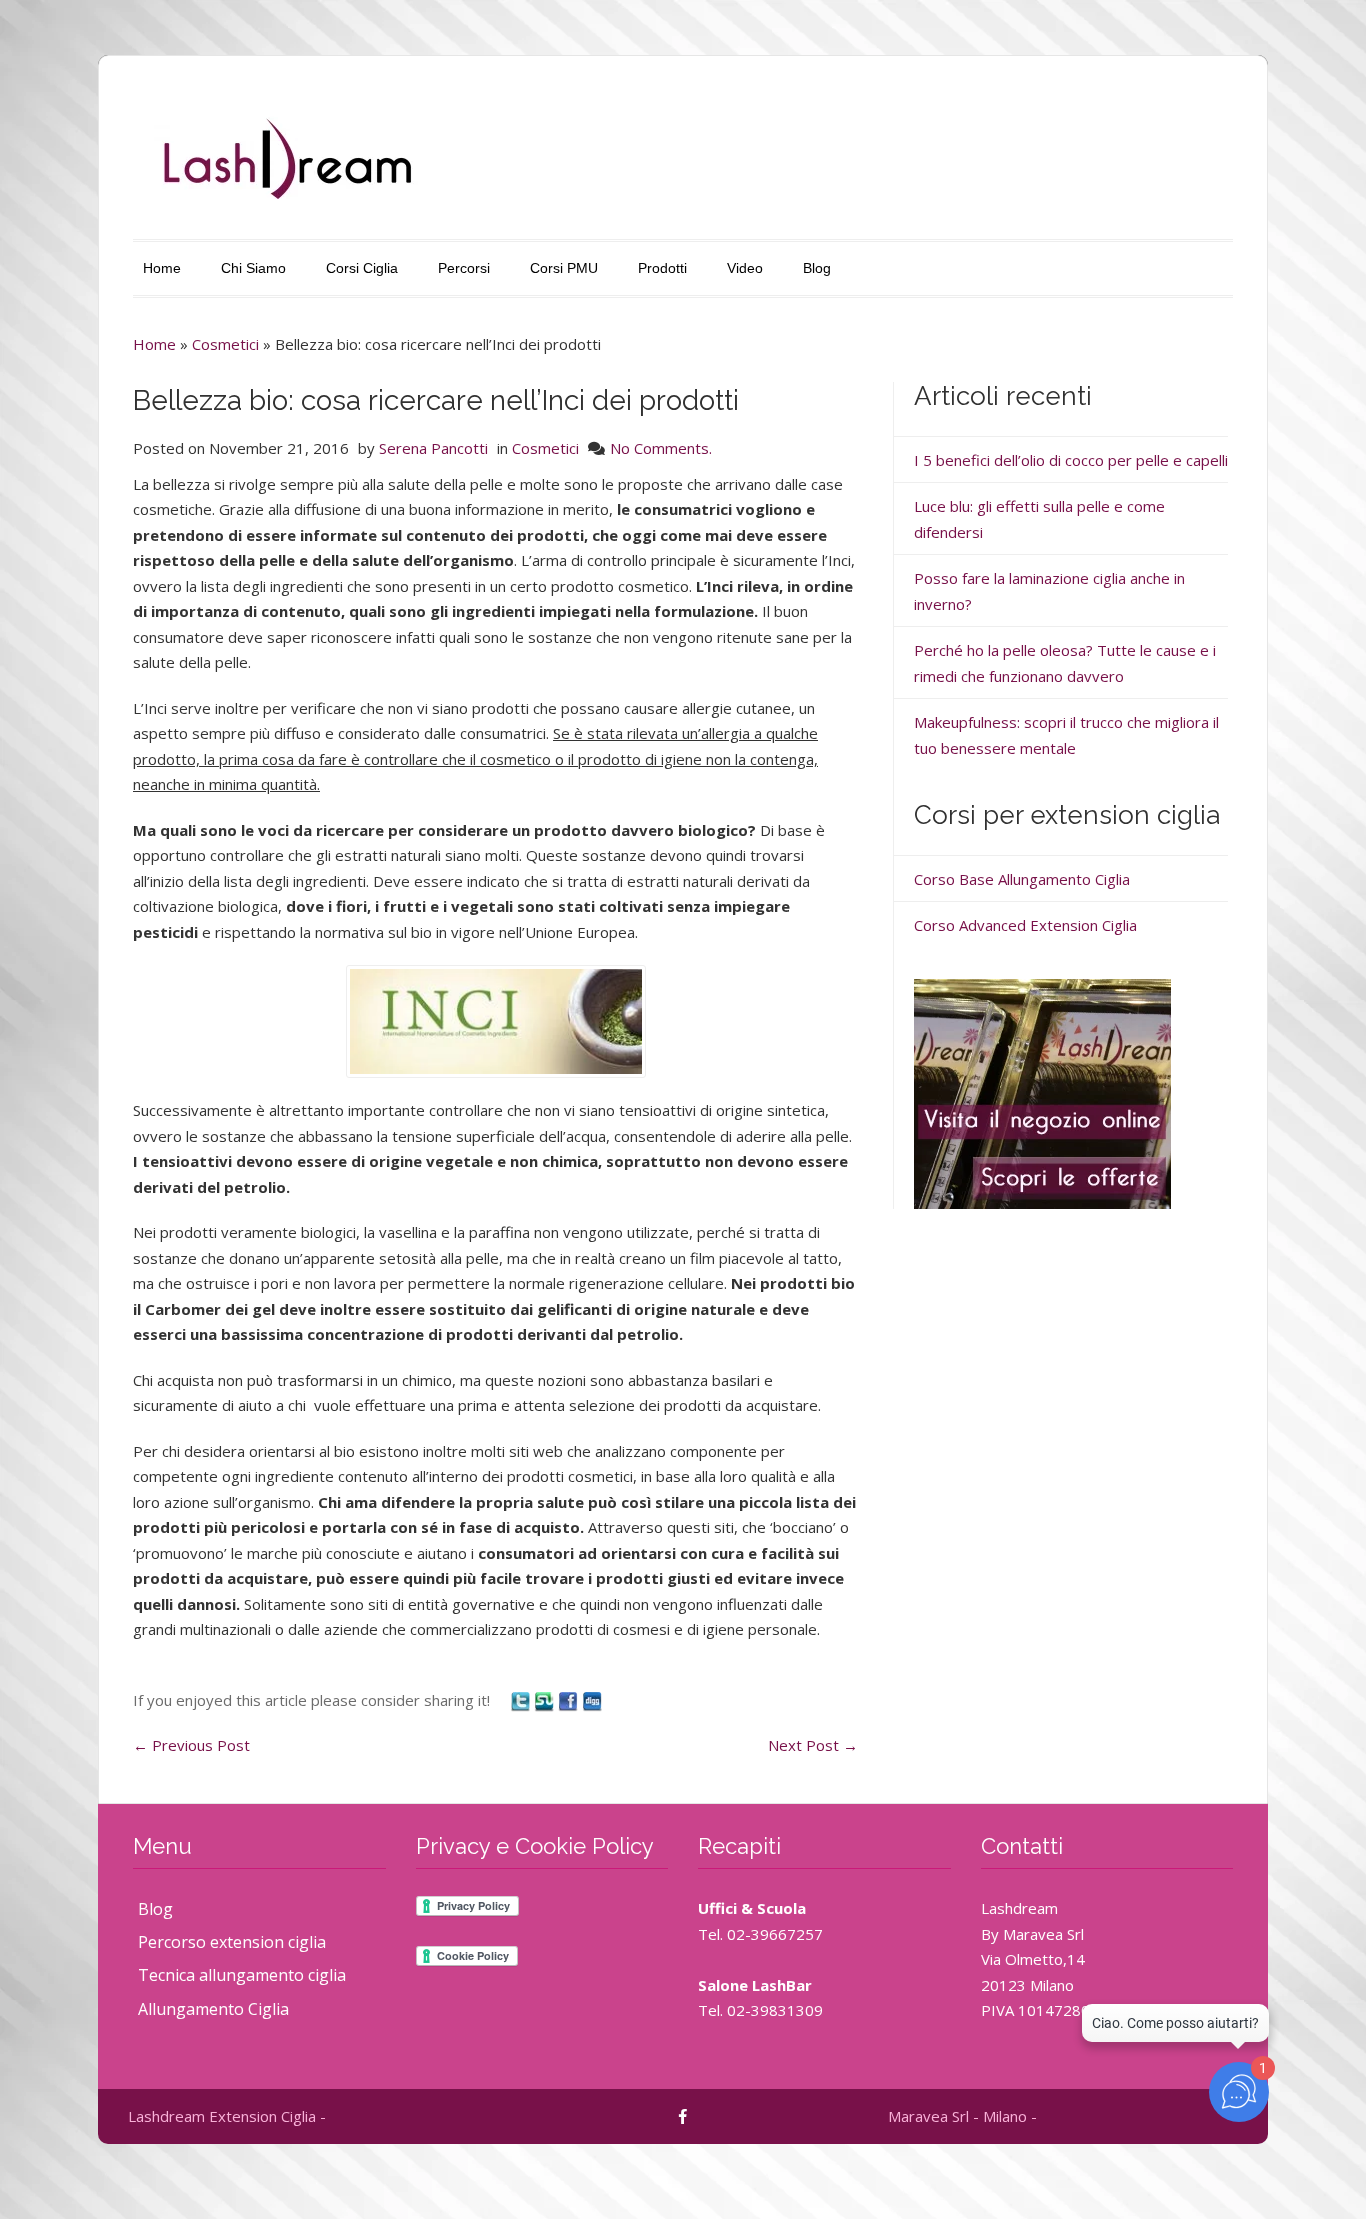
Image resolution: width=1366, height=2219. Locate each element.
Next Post (813, 1745)
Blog (817, 268)
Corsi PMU (564, 268)
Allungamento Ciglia (213, 2009)
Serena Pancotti (433, 448)
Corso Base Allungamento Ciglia (1022, 879)
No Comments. (661, 448)
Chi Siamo (253, 268)
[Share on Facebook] (570, 1700)
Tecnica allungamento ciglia (242, 1975)
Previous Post (191, 1745)
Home (162, 268)
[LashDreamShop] (1042, 1092)
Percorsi (464, 268)
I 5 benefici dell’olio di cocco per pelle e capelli (1071, 460)
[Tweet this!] (522, 1700)
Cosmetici (225, 344)
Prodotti (662, 268)
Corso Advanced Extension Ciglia (1025, 925)
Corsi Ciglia (362, 268)
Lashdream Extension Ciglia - (227, 2116)
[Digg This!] (592, 1700)
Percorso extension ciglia (232, 1942)
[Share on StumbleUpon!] (546, 1700)
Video (745, 268)
